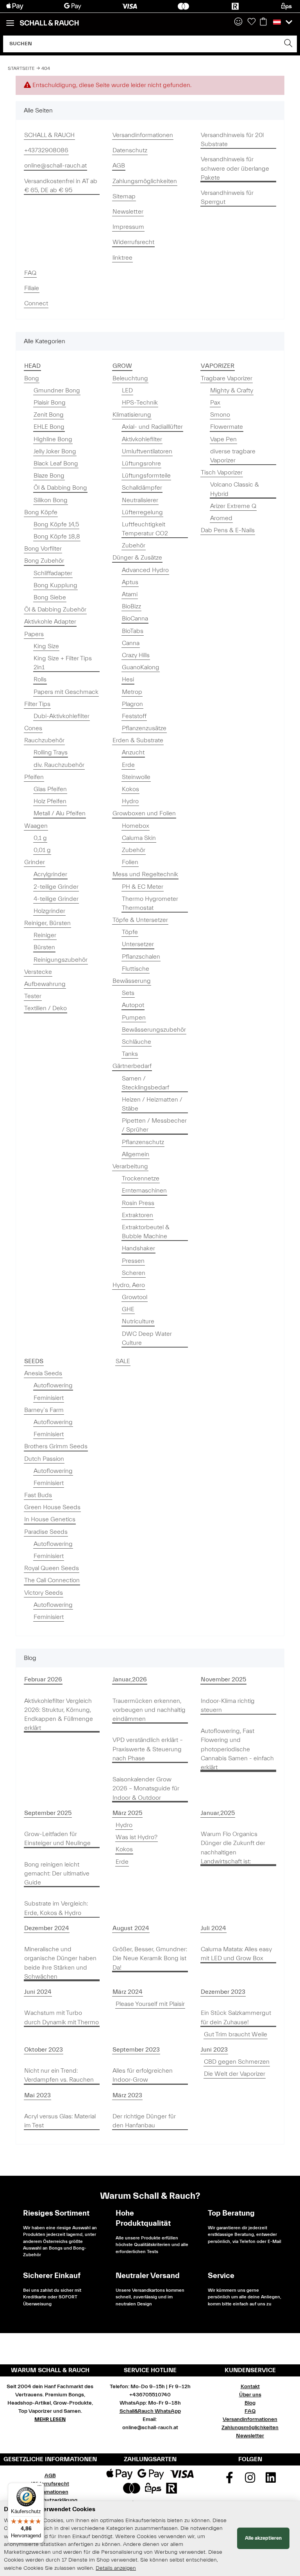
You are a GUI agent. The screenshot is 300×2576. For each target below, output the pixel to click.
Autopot (133, 1005)
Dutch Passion (44, 1459)
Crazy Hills (136, 655)
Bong (32, 378)
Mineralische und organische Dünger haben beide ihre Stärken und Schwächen (60, 1963)
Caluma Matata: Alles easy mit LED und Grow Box (236, 1954)
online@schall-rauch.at (55, 166)
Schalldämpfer (142, 488)
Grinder (35, 862)
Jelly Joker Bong (55, 451)
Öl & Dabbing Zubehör (55, 610)
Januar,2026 (130, 1679)
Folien (130, 862)
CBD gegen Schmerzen (237, 2062)
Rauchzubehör (44, 740)
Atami (130, 594)
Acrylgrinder (50, 874)
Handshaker (138, 1248)
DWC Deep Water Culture (147, 1338)
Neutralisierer (140, 500)
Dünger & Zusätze (137, 558)
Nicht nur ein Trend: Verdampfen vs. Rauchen (59, 2075)
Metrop (132, 692)
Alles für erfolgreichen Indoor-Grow (143, 2075)
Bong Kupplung (55, 585)
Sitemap (124, 196)
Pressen (133, 1261)
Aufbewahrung (45, 984)
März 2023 (127, 2095)
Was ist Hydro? (137, 1837)
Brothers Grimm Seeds (56, 1446)
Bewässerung (132, 981)
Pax (215, 403)
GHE (128, 1309)
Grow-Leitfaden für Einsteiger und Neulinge (57, 1839)
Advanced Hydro (145, 570)
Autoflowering (53, 1385)
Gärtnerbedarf (132, 1066)
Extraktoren (137, 1215)
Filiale (32, 288)
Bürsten (44, 947)
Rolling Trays (51, 752)
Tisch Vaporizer (222, 472)
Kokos (130, 789)
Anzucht (133, 752)
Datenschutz (130, 150)
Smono (220, 415)
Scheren (134, 1273)
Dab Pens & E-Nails (228, 530)
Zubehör (134, 546)
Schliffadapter (53, 573)
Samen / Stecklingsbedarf (146, 1083)
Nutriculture (138, 1321)
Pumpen (134, 1018)
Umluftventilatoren (147, 451)
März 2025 (127, 1813)
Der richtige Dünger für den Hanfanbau (144, 2121)
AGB (119, 166)
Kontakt (250, 2387)
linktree (122, 258)
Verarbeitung (130, 1166)
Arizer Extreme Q (233, 506)
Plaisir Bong (50, 403)
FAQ (30, 273)
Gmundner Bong (57, 390)
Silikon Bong (51, 500)
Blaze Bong (49, 476)
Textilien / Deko (46, 1008)
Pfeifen (34, 777)
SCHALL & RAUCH (49, 135)
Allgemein (136, 1154)
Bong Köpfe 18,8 (57, 537)
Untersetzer (138, 944)
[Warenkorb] (263, 22)
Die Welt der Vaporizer (235, 2074)
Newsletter (128, 212)
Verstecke (38, 972)
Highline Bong (53, 439)
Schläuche (137, 1042)
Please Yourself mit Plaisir (150, 2004)
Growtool (135, 1297)
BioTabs (133, 631)
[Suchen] (288, 44)
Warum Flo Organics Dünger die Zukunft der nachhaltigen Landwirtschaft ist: (233, 1848)
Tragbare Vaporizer (227, 378)
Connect (36, 303)
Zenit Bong (49, 415)
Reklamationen (50, 2492)
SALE (123, 1361)
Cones (33, 728)
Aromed (221, 518)
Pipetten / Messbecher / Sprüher (154, 1125)
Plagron (132, 704)
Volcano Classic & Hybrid (235, 489)
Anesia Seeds (43, 1373)
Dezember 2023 (223, 1992)
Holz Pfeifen (50, 801)
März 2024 (128, 1992)
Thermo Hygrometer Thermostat (150, 903)
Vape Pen (223, 439)
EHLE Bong (49, 427)
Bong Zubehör (44, 561)
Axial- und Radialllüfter (152, 427)
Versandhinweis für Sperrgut (227, 197)
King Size (46, 646)
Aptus (130, 582)
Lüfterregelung (142, 512)
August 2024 (131, 1928)
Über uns (250, 2395)
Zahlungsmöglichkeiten (145, 181)
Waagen (36, 826)
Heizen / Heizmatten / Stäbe (152, 1104)
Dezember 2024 (47, 1928)
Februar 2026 (43, 1679)
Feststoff (134, 716)
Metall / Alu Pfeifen (60, 813)
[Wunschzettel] (252, 22)
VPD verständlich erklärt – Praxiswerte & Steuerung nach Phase (148, 1749)
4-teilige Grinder (56, 899)
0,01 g (42, 850)
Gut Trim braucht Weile (236, 2034)
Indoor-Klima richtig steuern (228, 1705)
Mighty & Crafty (232, 390)
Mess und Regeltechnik (145, 874)
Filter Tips (37, 704)
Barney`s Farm (44, 1410)
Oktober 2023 (44, 2050)
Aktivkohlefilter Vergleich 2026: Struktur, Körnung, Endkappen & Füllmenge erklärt (59, 1715)
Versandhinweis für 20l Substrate (232, 140)
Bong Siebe (50, 597)
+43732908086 (46, 150)
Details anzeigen (116, 2568)
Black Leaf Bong (56, 464)
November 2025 (223, 1679)
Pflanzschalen (141, 957)
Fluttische (136, 969)
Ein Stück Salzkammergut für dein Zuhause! (236, 2017)
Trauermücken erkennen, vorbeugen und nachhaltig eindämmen (149, 1710)
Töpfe (130, 932)
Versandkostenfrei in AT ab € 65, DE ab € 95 (61, 186)
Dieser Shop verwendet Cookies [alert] (50, 2509)
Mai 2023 (37, 2095)
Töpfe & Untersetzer (140, 920)
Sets (128, 993)
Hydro (130, 801)
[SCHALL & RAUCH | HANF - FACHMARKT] (49, 23)
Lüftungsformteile (146, 476)
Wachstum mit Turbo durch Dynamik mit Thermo (62, 2017)
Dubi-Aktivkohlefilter (62, 716)
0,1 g (40, 838)
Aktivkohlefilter (142, 439)
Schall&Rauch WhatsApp (150, 2411)
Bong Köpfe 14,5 (56, 524)
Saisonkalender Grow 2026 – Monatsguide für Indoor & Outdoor (146, 1788)
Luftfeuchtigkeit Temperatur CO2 (145, 529)
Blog (250, 2403)
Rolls (40, 679)
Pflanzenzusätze (144, 728)
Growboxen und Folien (144, 813)
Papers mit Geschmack (66, 692)
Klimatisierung (132, 415)
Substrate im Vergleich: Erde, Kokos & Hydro (56, 1908)
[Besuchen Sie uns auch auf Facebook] (230, 2480)
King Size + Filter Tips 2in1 (63, 663)
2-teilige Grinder (56, 887)
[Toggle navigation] (10, 20)
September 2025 (48, 1813)
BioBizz (131, 606)
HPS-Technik (140, 403)
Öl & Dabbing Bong (60, 488)
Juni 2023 (214, 2050)
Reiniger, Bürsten (47, 923)
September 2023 (136, 2050)
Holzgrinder (49, 911)
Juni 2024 (38, 1992)
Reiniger (45, 935)
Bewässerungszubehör (154, 1030)
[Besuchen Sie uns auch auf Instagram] (250, 2480)
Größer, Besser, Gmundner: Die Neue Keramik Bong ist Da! (150, 1958)
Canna (131, 643)
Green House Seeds (52, 1507)
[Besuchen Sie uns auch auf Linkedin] (271, 2480)
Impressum (128, 227)
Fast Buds (38, 1495)
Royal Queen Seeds (52, 1568)
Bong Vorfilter (43, 549)
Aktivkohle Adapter (50, 622)
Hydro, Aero (129, 1285)
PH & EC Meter (143, 887)
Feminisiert (49, 1398)
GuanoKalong (141, 667)
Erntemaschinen (144, 1191)
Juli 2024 (213, 1928)
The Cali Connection (52, 1580)
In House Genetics (50, 1519)
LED (127, 390)
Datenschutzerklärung (50, 2500)
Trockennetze (141, 1178)
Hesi (128, 679)
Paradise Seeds (46, 1532)
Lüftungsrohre (141, 464)
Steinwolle (136, 777)
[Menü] (39, 2487)
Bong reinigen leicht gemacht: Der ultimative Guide (57, 1874)
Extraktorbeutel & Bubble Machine (146, 1232)
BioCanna (135, 619)
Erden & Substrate (138, 740)
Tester (33, 996)
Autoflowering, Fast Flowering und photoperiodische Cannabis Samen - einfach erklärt (237, 1749)
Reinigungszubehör (61, 960)
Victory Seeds (44, 1593)
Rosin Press (138, 1203)
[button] (238, 22)
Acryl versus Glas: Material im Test (60, 2121)
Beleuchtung (130, 378)
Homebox (136, 826)
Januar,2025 (218, 1813)
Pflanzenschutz (143, 1142)
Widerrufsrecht (133, 242)
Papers (34, 634)
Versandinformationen (143, 135)
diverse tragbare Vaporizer (233, 456)
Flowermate (227, 427)
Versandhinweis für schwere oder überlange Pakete (235, 168)
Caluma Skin (139, 838)
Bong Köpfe (41, 512)
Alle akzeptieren (263, 2538)
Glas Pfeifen (50, 789)
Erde (128, 765)
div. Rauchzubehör (59, 765)
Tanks (130, 1054)
